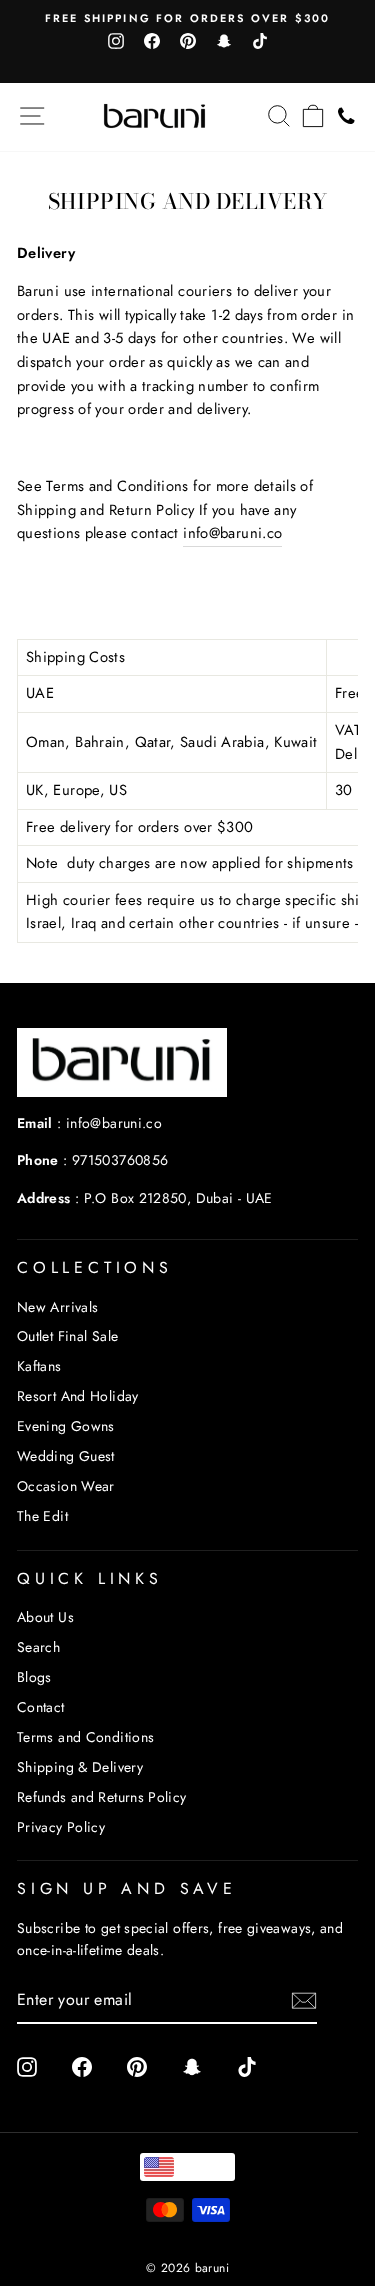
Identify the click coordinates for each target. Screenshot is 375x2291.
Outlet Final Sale (67, 1336)
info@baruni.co (232, 533)
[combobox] (187, 2167)
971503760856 (120, 1160)
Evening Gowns (66, 1426)
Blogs (34, 1677)
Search (38, 1647)
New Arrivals (57, 1307)
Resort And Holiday (78, 1396)
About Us (45, 1617)
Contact (41, 1707)
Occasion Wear (66, 1486)
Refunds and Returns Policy (102, 1797)
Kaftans (39, 1366)
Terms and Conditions (85, 1737)
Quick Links (90, 1578)
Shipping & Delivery (80, 1767)
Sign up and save (127, 1888)
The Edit (42, 1516)
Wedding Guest (66, 1456)
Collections (95, 1267)
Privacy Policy (61, 1827)
